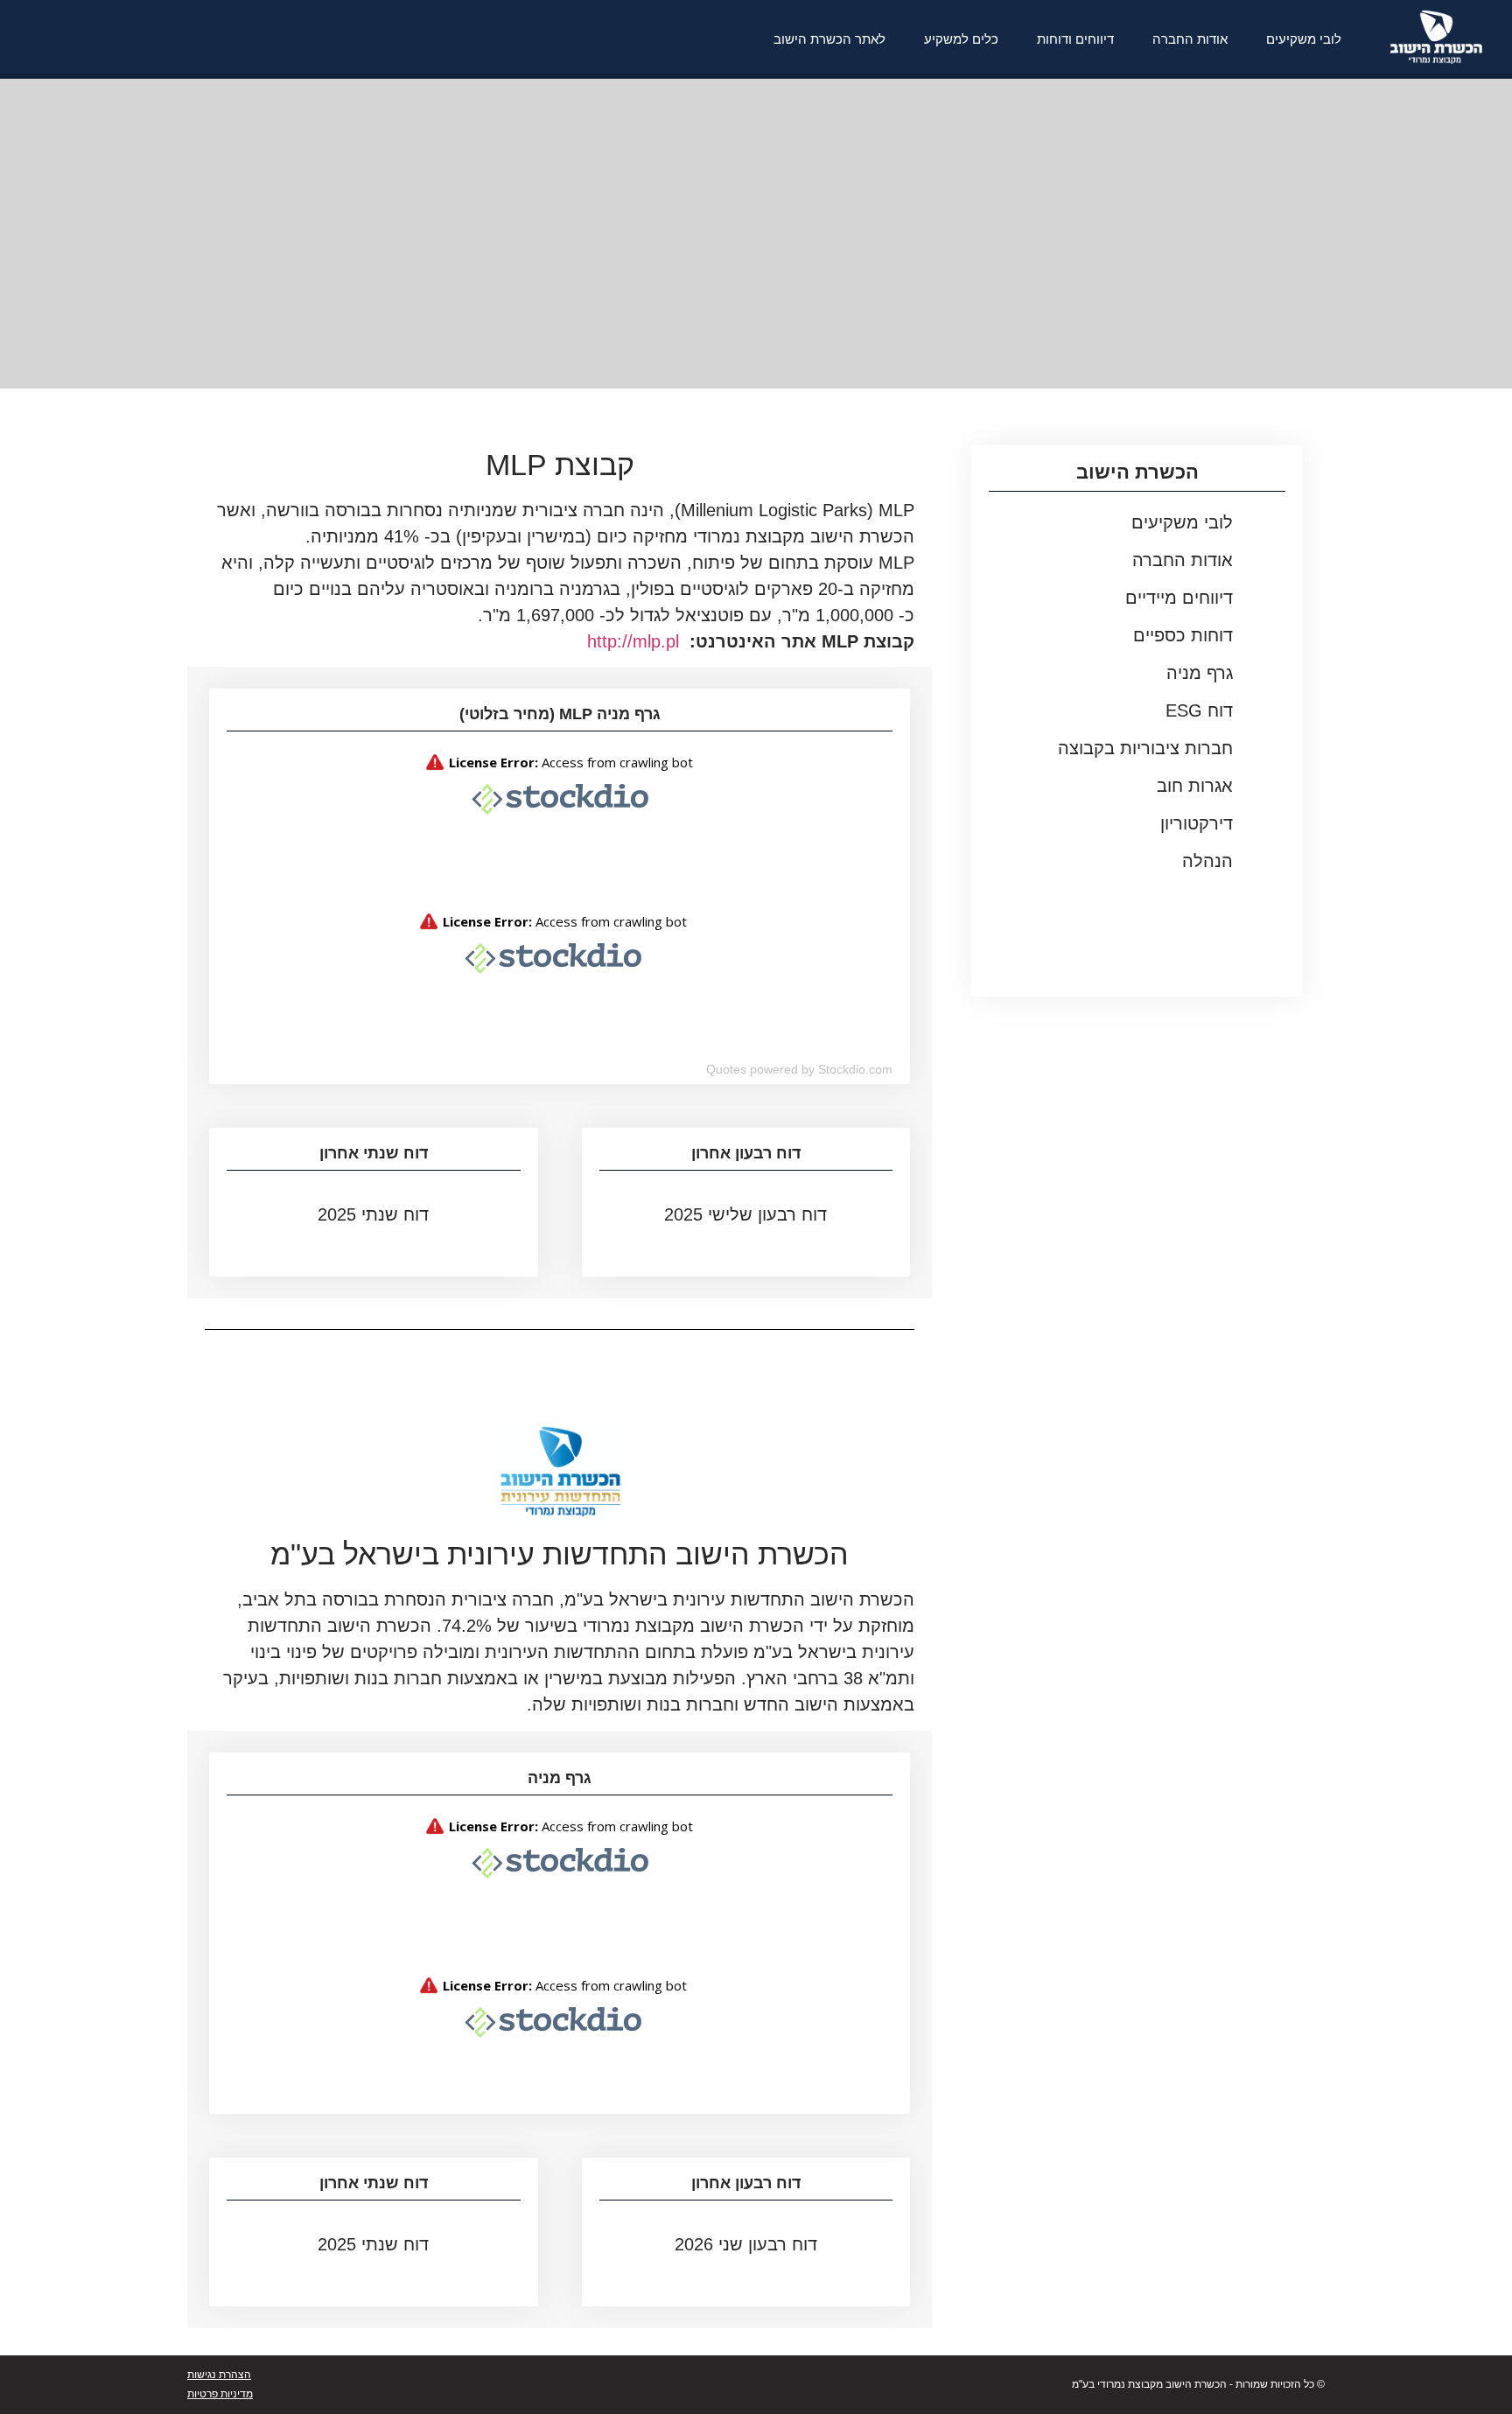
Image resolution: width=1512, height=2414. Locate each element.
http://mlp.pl (633, 641)
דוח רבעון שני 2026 (746, 2244)
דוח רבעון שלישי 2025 (745, 1214)
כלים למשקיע (961, 39)
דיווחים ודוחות (1075, 39)
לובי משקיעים (1304, 39)
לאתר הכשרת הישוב (829, 39)
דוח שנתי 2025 (373, 1214)
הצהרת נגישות (219, 2375)
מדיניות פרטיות (220, 2394)
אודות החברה (1190, 39)
